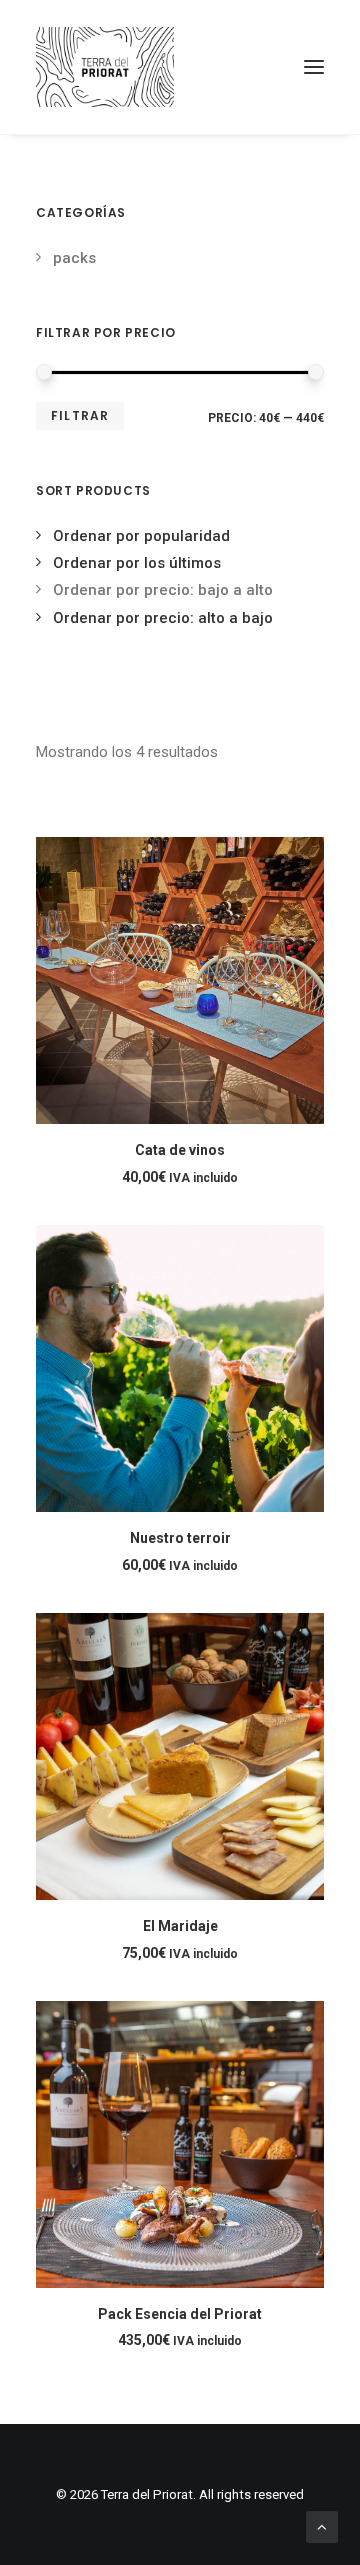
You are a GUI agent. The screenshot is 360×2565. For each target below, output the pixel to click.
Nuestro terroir (180, 1538)
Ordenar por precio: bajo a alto (163, 590)
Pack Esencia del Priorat (180, 2314)
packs (74, 258)
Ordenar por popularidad (141, 536)
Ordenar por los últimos (137, 563)
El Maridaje (180, 1926)
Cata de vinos (180, 1150)
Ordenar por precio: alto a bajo (163, 618)
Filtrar (80, 415)
